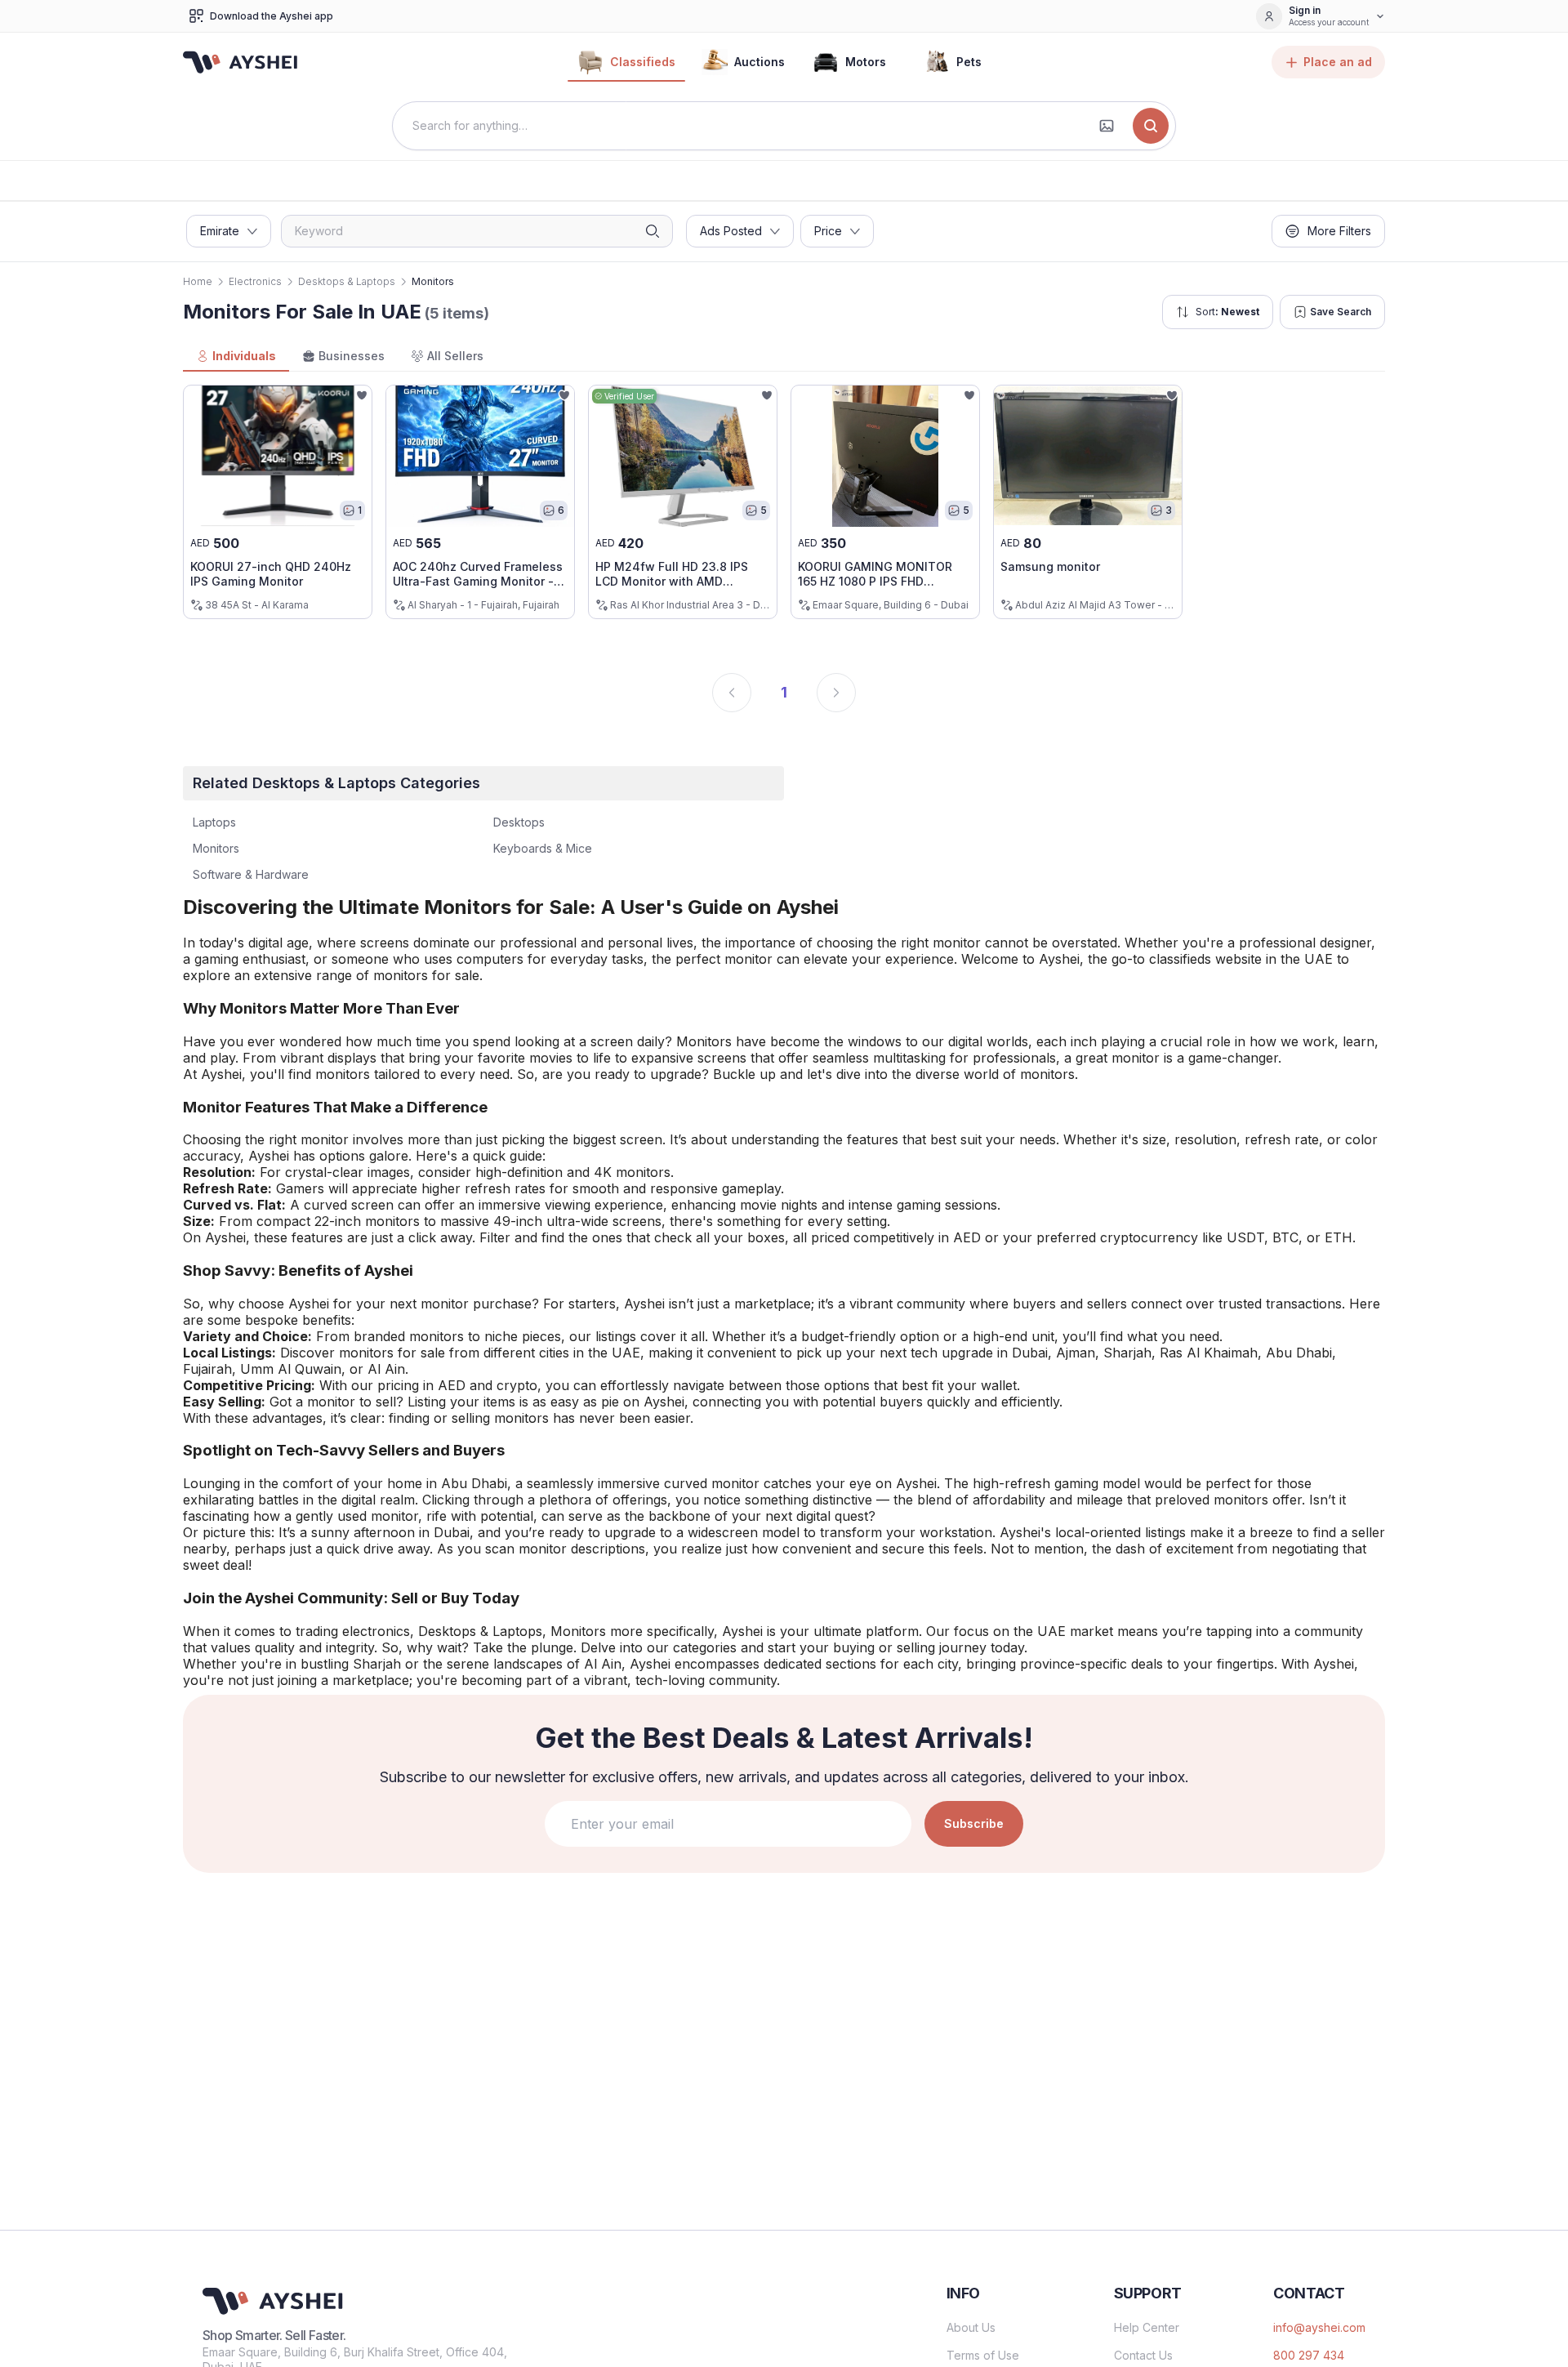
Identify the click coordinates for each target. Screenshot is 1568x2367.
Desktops (519, 822)
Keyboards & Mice (543, 848)
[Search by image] (1107, 126)
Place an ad (1338, 62)
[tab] (236, 357)
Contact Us (1143, 2355)
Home (198, 281)
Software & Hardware (251, 874)
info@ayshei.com (1319, 2327)
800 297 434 (1309, 2355)
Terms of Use (983, 2355)
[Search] (1151, 126)
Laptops (214, 822)
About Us (971, 2327)
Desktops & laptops (347, 281)
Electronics (255, 281)
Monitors (216, 848)
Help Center (1147, 2327)
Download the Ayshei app (272, 16)
